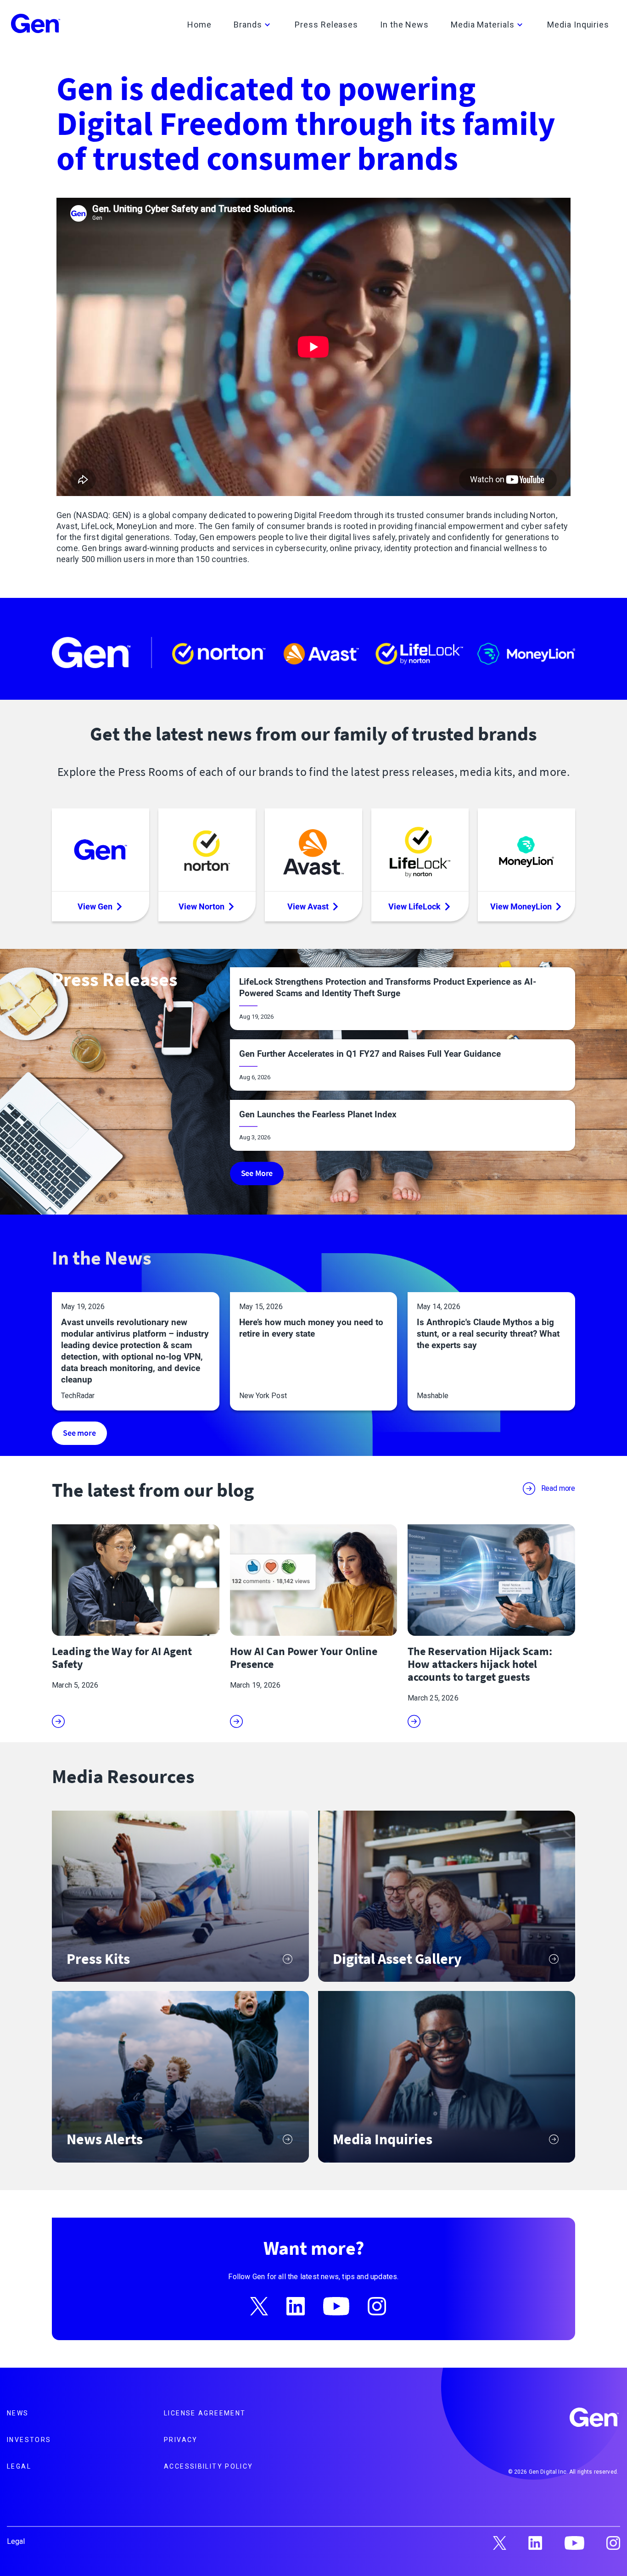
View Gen (95, 906)
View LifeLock (414, 906)
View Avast (308, 906)
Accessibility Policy (209, 2466)
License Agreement (205, 2413)
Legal (19, 2466)
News (18, 2413)
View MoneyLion (521, 906)
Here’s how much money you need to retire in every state (311, 1328)
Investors (29, 2440)
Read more (558, 1488)
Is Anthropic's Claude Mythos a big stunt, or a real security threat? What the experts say (488, 1334)
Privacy (181, 2440)
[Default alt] (595, 2419)
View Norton (202, 906)
